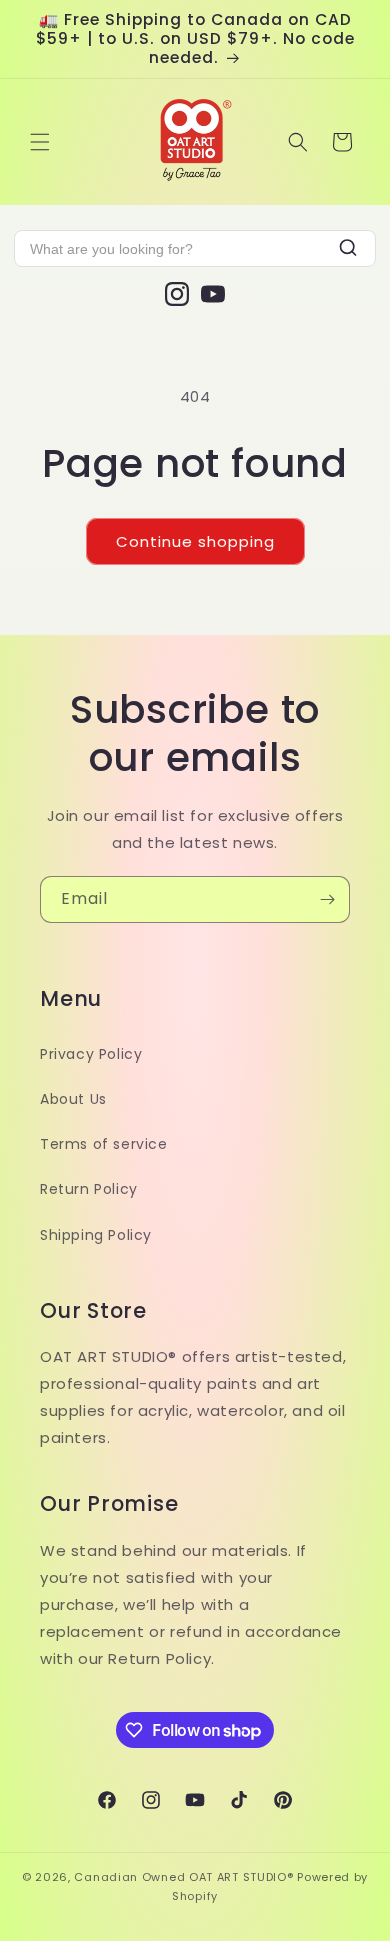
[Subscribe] (327, 899)
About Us (73, 1099)
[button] (40, 142)
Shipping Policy (96, 1235)
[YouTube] (213, 294)
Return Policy (89, 1189)
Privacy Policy (91, 1054)
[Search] (348, 248)
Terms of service (104, 1144)
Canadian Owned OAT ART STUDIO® (183, 1877)
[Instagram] (177, 294)
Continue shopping (195, 541)
